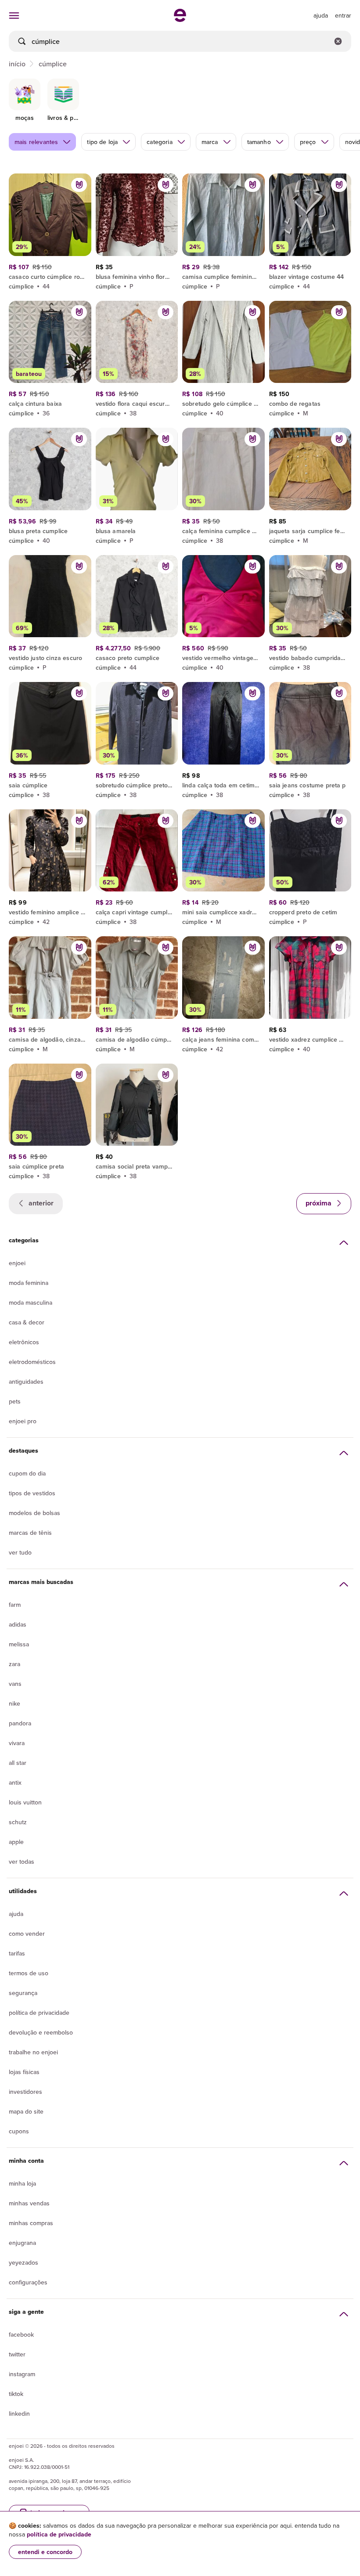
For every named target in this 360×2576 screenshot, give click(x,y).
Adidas (18, 1624)
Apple (16, 1842)
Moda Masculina (31, 1302)
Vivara (17, 1743)
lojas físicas (24, 2072)
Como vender (27, 1934)
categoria (159, 142)
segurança (23, 1993)
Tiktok (16, 2394)
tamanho (259, 142)
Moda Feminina (29, 1283)
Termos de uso (29, 1973)
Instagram (22, 2374)
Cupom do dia (27, 1473)
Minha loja (22, 2183)
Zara (14, 1664)
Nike (14, 1703)
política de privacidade (59, 2534)
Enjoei (17, 1263)
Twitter (17, 2354)
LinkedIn (19, 2414)
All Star (18, 1763)
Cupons (19, 2131)
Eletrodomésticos (32, 1362)
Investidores (25, 2092)
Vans (15, 1684)
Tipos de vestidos (32, 1493)
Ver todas (22, 1862)
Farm (15, 1605)
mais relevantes (36, 142)
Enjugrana (22, 2243)
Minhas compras (31, 2223)
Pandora (20, 1723)
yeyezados (23, 2262)
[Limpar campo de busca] (338, 41)
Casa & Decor (27, 1322)
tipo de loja (102, 142)
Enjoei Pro (23, 1421)
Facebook (21, 2334)
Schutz (18, 1822)
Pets (15, 1401)
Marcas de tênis (30, 1533)
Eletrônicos (24, 1342)
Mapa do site (26, 2111)
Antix (15, 1782)
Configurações (28, 2282)
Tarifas (17, 1953)
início (17, 64)
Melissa (19, 1644)
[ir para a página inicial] (180, 19)
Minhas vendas (29, 2203)
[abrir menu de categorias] (14, 15)
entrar (343, 15)
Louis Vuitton (25, 1802)
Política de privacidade (39, 2013)
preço (308, 142)
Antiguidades (26, 1382)
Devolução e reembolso (41, 2032)
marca (210, 142)
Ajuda (16, 1914)
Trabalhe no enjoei (33, 2052)
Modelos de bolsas (34, 1513)
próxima (319, 1203)
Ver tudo (20, 1552)
